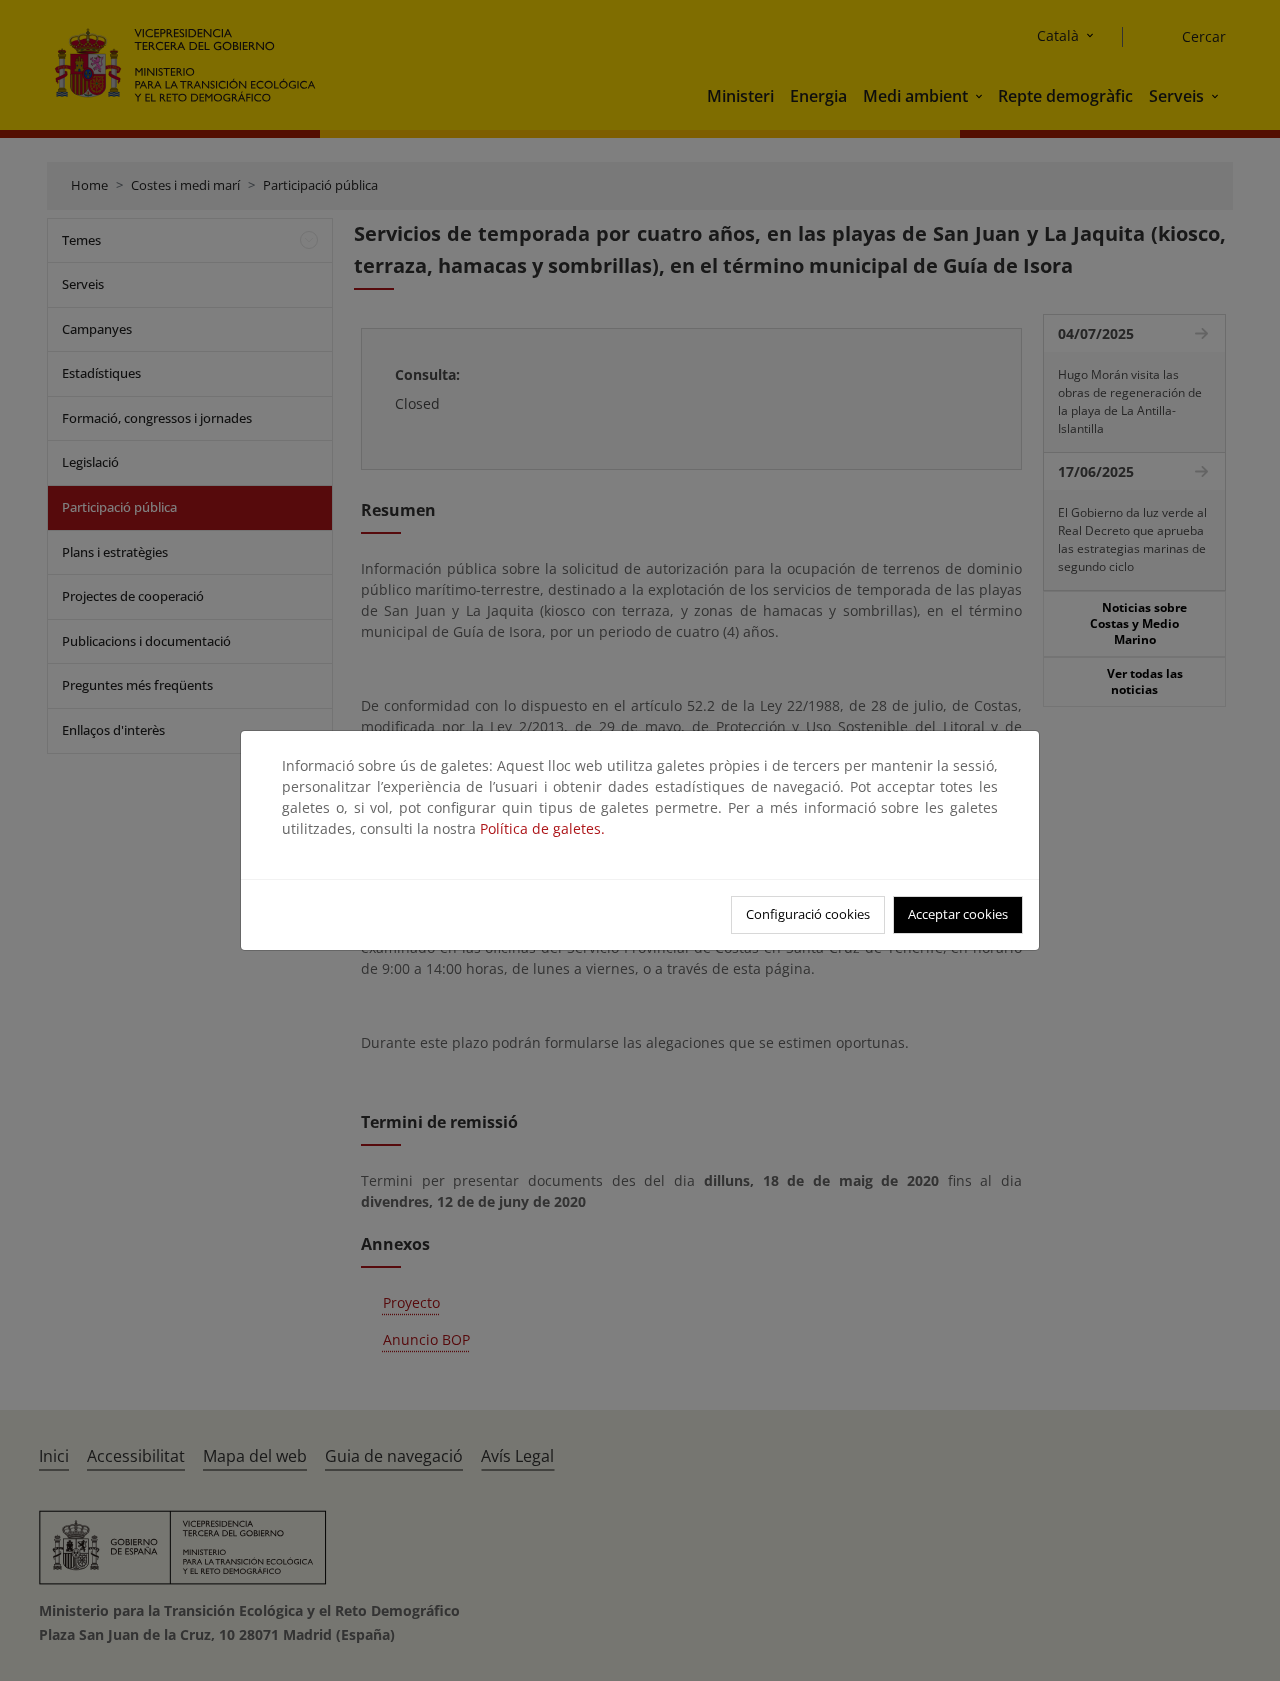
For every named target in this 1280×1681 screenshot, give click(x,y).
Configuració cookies (808, 914)
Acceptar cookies (958, 914)
